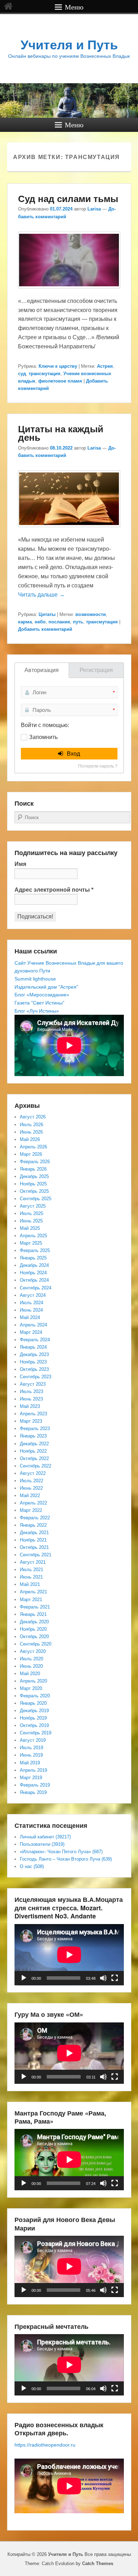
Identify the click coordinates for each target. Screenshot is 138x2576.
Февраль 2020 (35, 1696)
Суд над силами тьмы (68, 198)
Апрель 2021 (33, 1592)
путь (78, 622)
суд (22, 374)
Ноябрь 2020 (33, 1629)
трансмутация (45, 374)
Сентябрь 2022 (36, 1466)
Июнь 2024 (31, 1310)
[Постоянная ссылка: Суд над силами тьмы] (69, 292)
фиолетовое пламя (60, 381)
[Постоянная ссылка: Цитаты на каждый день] (69, 530)
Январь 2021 (33, 1614)
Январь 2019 (33, 1792)
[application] (69, 1955)
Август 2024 (33, 1295)
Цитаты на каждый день (61, 433)
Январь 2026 (33, 1169)
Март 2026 (31, 1154)
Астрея (105, 366)
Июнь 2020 (31, 1666)
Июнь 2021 (31, 1577)
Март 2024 (31, 1332)
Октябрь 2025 (34, 1191)
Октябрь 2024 (34, 1280)
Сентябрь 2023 (36, 1377)
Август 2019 (33, 1740)
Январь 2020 (33, 1703)
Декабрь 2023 (34, 1354)
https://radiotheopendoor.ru (45, 2445)
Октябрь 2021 (34, 1547)
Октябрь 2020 (34, 1637)
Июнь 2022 (31, 1488)
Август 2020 (33, 1651)
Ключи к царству (58, 366)
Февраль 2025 (35, 1250)
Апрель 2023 (33, 1414)
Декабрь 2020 (34, 1622)
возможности (91, 614)
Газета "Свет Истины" (39, 1003)
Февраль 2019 (35, 1785)
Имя (20, 864)
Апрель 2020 (33, 1681)
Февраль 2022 (35, 1518)
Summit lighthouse (35, 979)
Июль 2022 (31, 1481)
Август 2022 (33, 1473)
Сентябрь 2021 (36, 1555)
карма (25, 622)
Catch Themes (98, 2563)
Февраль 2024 (35, 1340)
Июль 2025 (31, 1213)
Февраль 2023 (35, 1429)
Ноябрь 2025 (33, 1184)
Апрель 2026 (33, 1147)
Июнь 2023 (31, 1399)
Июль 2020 (31, 1659)
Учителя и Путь (69, 45)
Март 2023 (31, 1421)
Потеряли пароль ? (98, 766)
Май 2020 (30, 1674)
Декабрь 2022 (34, 1444)
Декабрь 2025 (34, 1176)
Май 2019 (30, 1763)
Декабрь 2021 (34, 1533)
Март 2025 (31, 1243)
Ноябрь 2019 (33, 1718)
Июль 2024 (31, 1303)
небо (40, 622)
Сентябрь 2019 (36, 1733)
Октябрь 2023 (34, 1369)
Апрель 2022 (33, 1503)
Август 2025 (33, 1206)
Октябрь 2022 (34, 1458)
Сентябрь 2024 (36, 1288)
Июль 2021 (31, 1570)
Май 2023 (30, 1406)
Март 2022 (31, 1510)
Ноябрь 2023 (33, 1362)
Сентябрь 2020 (36, 1644)
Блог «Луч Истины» (37, 1011)
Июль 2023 (31, 1391)
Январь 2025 (33, 1258)
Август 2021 (33, 1562)
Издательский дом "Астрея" (46, 987)
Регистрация (96, 670)
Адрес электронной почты (54, 890)
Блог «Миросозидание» (42, 995)
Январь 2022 (33, 1525)
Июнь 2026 (31, 1132)
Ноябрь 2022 (33, 1451)
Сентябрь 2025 (36, 1199)
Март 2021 (31, 1600)
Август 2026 (33, 1117)
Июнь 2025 (31, 1221)
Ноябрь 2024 (33, 1273)
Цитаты (47, 614)
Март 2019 (31, 1778)
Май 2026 (30, 1139)
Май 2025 (30, 1228)
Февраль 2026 (35, 1162)
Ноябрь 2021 (33, 1540)
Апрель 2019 (33, 1770)
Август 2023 (33, 1384)
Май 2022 (30, 1495)
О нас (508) (32, 1866)
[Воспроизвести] (24, 1978)
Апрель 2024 (33, 1325)
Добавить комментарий (45, 629)
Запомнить (43, 737)
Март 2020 (31, 1688)
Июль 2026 (31, 1125)
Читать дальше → (41, 595)
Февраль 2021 (35, 1607)
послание (59, 622)
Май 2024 (30, 1317)
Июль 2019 (31, 1748)
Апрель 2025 (33, 1236)
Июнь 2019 (31, 1755)
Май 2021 (30, 1584)
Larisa (94, 209)
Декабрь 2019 (34, 1711)
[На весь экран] (115, 1978)
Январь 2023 (33, 1436)
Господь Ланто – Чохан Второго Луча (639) (66, 1859)
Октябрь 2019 (34, 1725)
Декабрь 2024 (34, 1265)
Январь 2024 (33, 1347)
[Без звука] (103, 1978)
